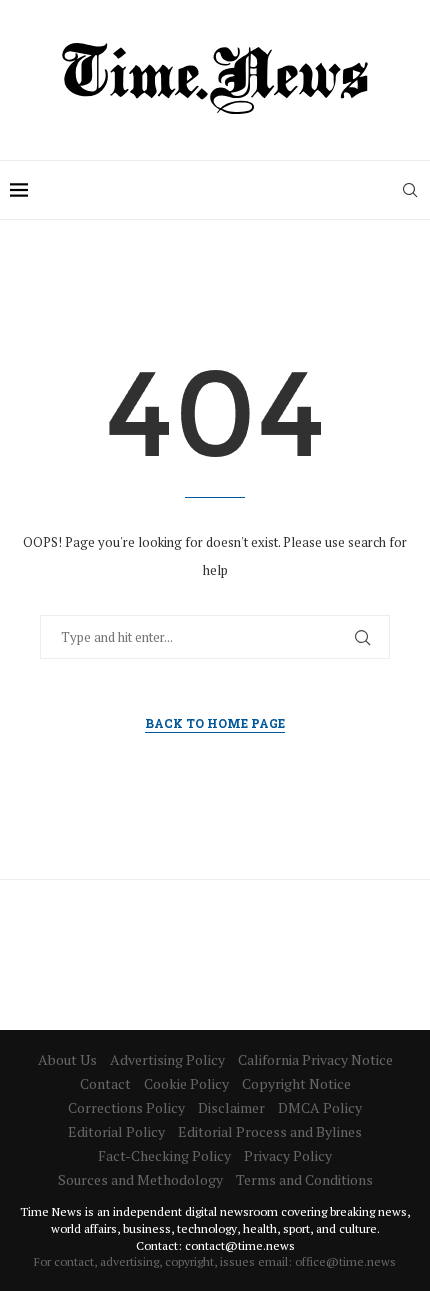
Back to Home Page (215, 723)
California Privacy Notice (315, 1059)
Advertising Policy (167, 1059)
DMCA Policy (320, 1107)
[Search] (410, 190)
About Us (67, 1059)
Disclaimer (231, 1107)
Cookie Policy (186, 1083)
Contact (105, 1083)
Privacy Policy (288, 1155)
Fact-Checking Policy (164, 1155)
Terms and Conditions (304, 1179)
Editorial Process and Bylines (270, 1131)
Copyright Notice (296, 1083)
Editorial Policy (116, 1131)
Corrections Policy (126, 1107)
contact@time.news (240, 1245)
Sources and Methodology (140, 1179)
